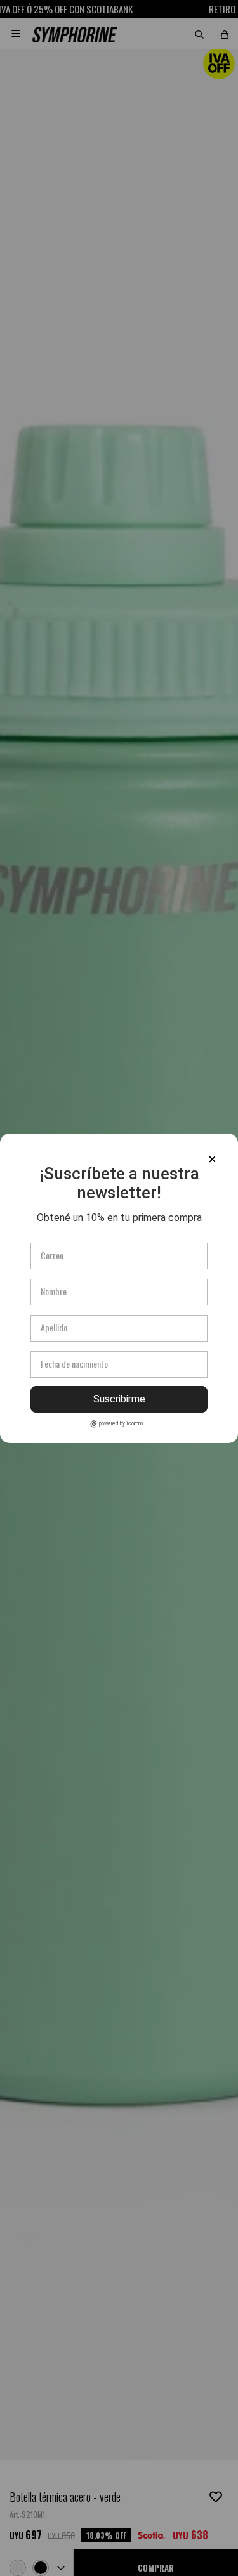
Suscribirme (119, 1399)
